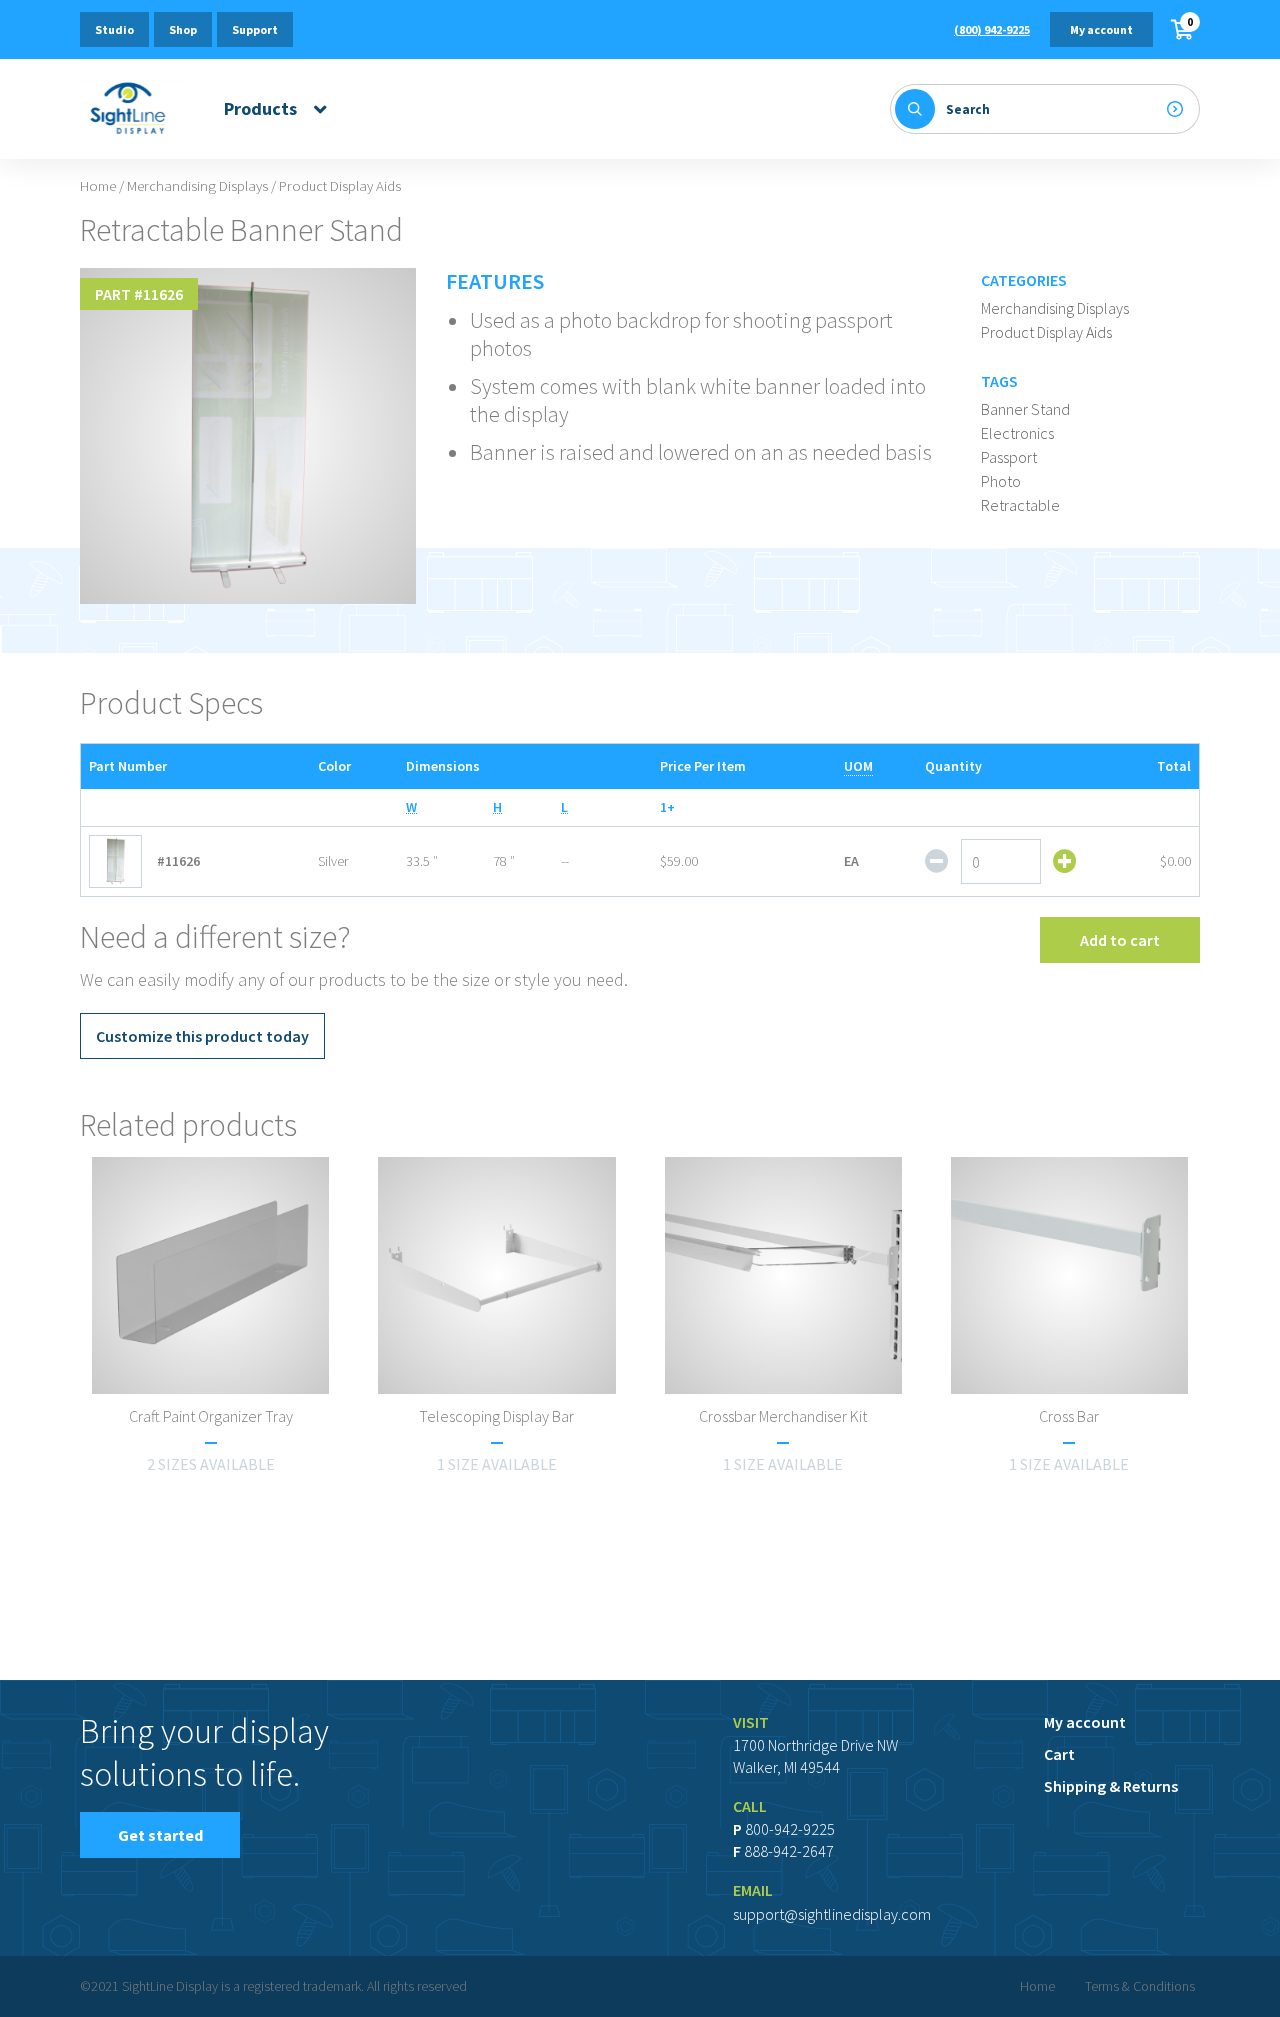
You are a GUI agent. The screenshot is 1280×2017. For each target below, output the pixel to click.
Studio (114, 29)
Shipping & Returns (1111, 1786)
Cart (1059, 1754)
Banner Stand (1025, 409)
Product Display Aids (1046, 332)
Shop (183, 29)
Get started (160, 1835)
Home (98, 186)
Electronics (1017, 433)
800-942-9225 (790, 1829)
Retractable (1020, 505)
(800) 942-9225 (992, 29)
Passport (1009, 457)
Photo (1001, 481)
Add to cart (1120, 940)
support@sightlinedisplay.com (832, 1914)
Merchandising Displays (197, 186)
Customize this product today (202, 1036)
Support (255, 29)
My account (1101, 29)
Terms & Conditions (1140, 1986)
